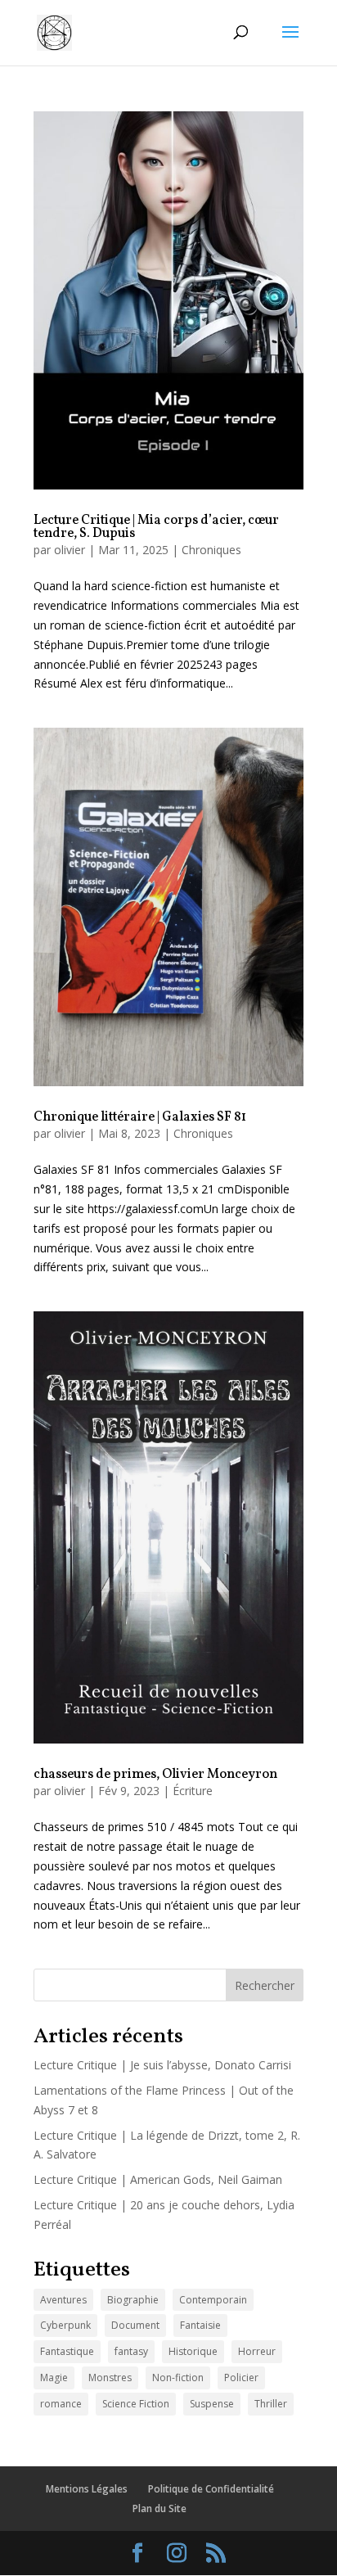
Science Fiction (136, 2404)
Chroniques (211, 550)
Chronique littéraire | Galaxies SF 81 (140, 1117)
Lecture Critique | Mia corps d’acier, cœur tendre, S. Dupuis (156, 527)
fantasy (131, 2351)
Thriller (271, 2404)
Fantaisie (200, 2325)
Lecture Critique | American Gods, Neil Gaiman (158, 2179)
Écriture (193, 1791)
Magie (54, 2377)
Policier (241, 2377)
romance (61, 2404)
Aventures (63, 2300)
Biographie (133, 2300)
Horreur (257, 2351)
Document (135, 2325)
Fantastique (67, 2351)
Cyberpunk (65, 2325)
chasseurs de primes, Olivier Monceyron (155, 1775)
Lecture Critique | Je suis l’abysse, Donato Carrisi (162, 2065)
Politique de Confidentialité (211, 2489)
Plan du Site (160, 2508)
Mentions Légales (87, 2489)
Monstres (110, 2377)
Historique (193, 2351)
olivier (70, 550)
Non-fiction (178, 2377)
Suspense (212, 2404)
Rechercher (265, 1985)
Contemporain (213, 2300)
